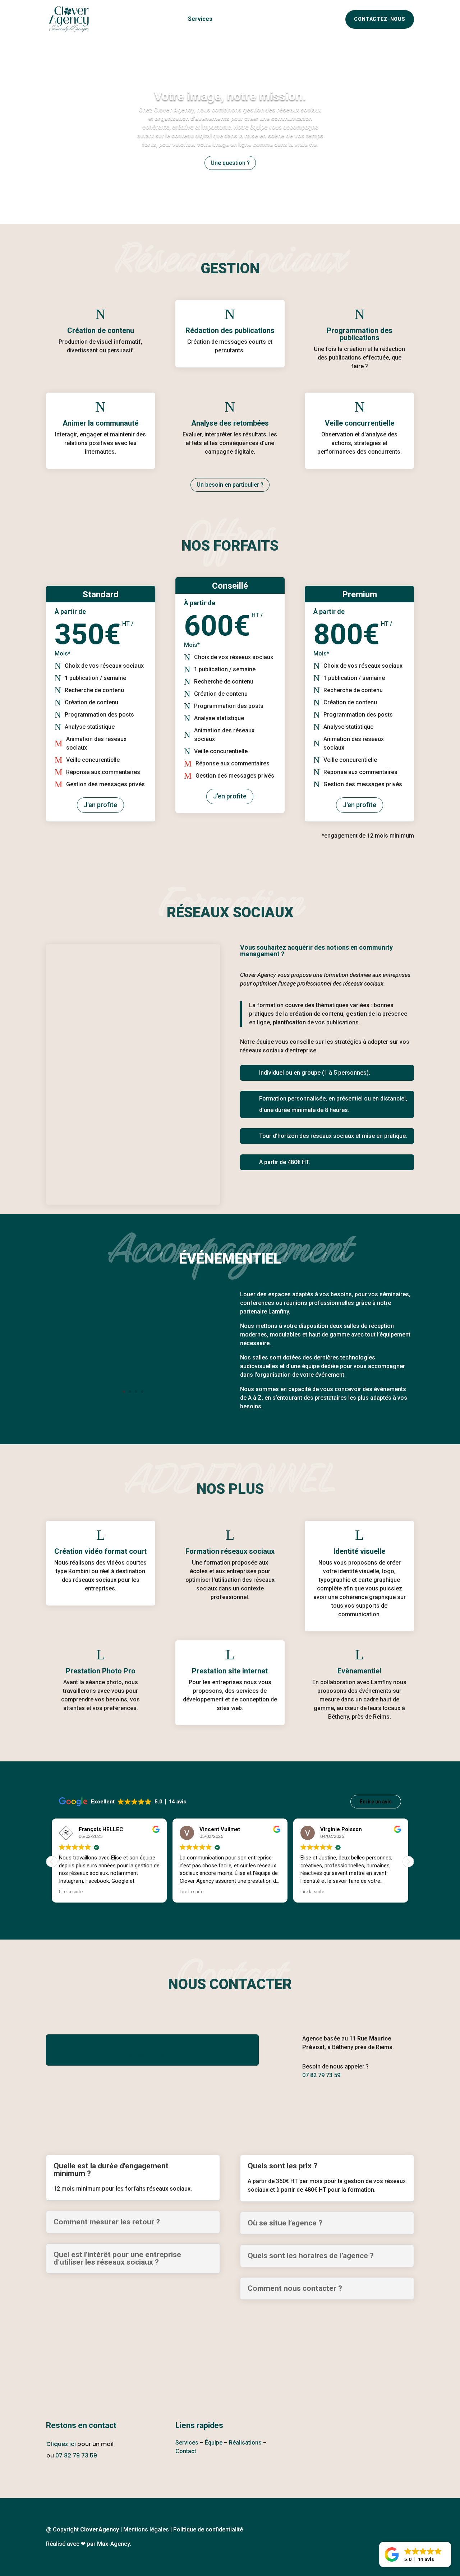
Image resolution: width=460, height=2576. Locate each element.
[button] (408, 1862)
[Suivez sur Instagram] (317, 2103)
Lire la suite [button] (71, 1891)
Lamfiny (279, 1312)
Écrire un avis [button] (376, 1802)
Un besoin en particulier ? (230, 485)
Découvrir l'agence (152, 2055)
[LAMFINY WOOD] (133, 1404)
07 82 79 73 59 (76, 2455)
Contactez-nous (380, 19)
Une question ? (230, 163)
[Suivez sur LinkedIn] (345, 2103)
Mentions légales (146, 2529)
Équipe (229, 19)
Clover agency (160, 19)
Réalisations (263, 19)
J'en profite (100, 805)
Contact (186, 2451)
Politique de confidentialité (208, 2529)
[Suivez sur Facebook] (290, 2103)
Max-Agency (113, 2544)
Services (200, 19)
